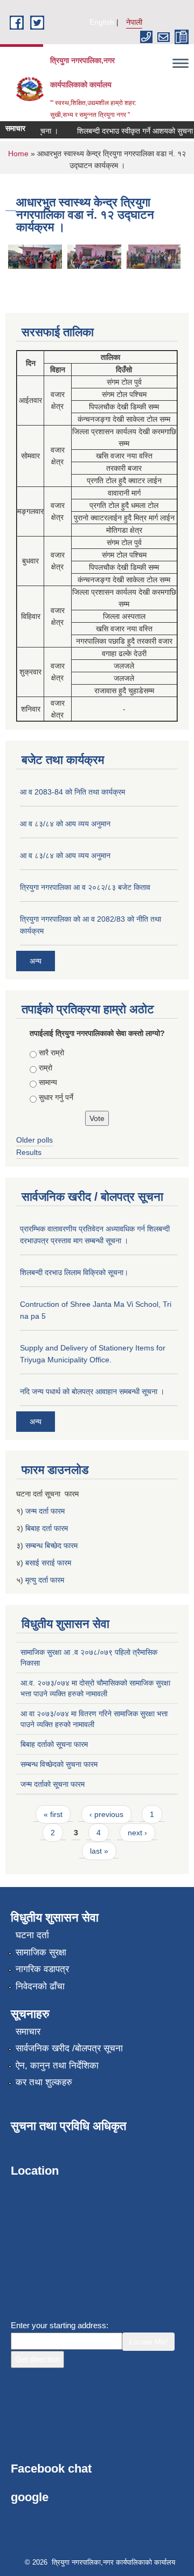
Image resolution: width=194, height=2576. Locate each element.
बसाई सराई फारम (48, 1563)
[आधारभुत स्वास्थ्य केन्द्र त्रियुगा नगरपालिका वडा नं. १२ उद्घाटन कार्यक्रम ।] (35, 256)
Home (18, 154)
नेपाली (134, 22)
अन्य (36, 961)
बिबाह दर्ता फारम (47, 1528)
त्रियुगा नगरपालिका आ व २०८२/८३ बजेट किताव (85, 887)
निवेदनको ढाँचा (40, 1986)
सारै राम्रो (51, 1053)
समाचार (28, 2032)
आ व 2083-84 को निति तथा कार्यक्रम (72, 792)
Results (29, 1152)
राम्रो (46, 1068)
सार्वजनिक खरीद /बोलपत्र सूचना (69, 2048)
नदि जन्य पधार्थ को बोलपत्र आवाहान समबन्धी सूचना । (92, 1391)
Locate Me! (148, 2342)
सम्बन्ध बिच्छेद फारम (53, 1545)
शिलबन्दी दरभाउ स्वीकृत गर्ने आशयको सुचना (129, 131)
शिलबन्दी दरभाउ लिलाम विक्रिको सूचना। (74, 1272)
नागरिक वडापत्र (42, 1969)
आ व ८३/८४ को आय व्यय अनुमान (65, 824)
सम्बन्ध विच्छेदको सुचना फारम (59, 1764)
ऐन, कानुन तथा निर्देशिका (57, 2066)
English (102, 22)
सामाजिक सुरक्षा (41, 1952)
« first (53, 1814)
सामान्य (48, 1082)
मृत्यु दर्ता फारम (46, 1580)
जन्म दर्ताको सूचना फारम (53, 1784)
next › (137, 1833)
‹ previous (106, 1814)
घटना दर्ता (32, 1935)
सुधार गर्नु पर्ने (56, 1097)
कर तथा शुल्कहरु (44, 2082)
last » (99, 1851)
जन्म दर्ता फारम (45, 1511)
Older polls (34, 1140)
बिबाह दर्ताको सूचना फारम (54, 1744)
